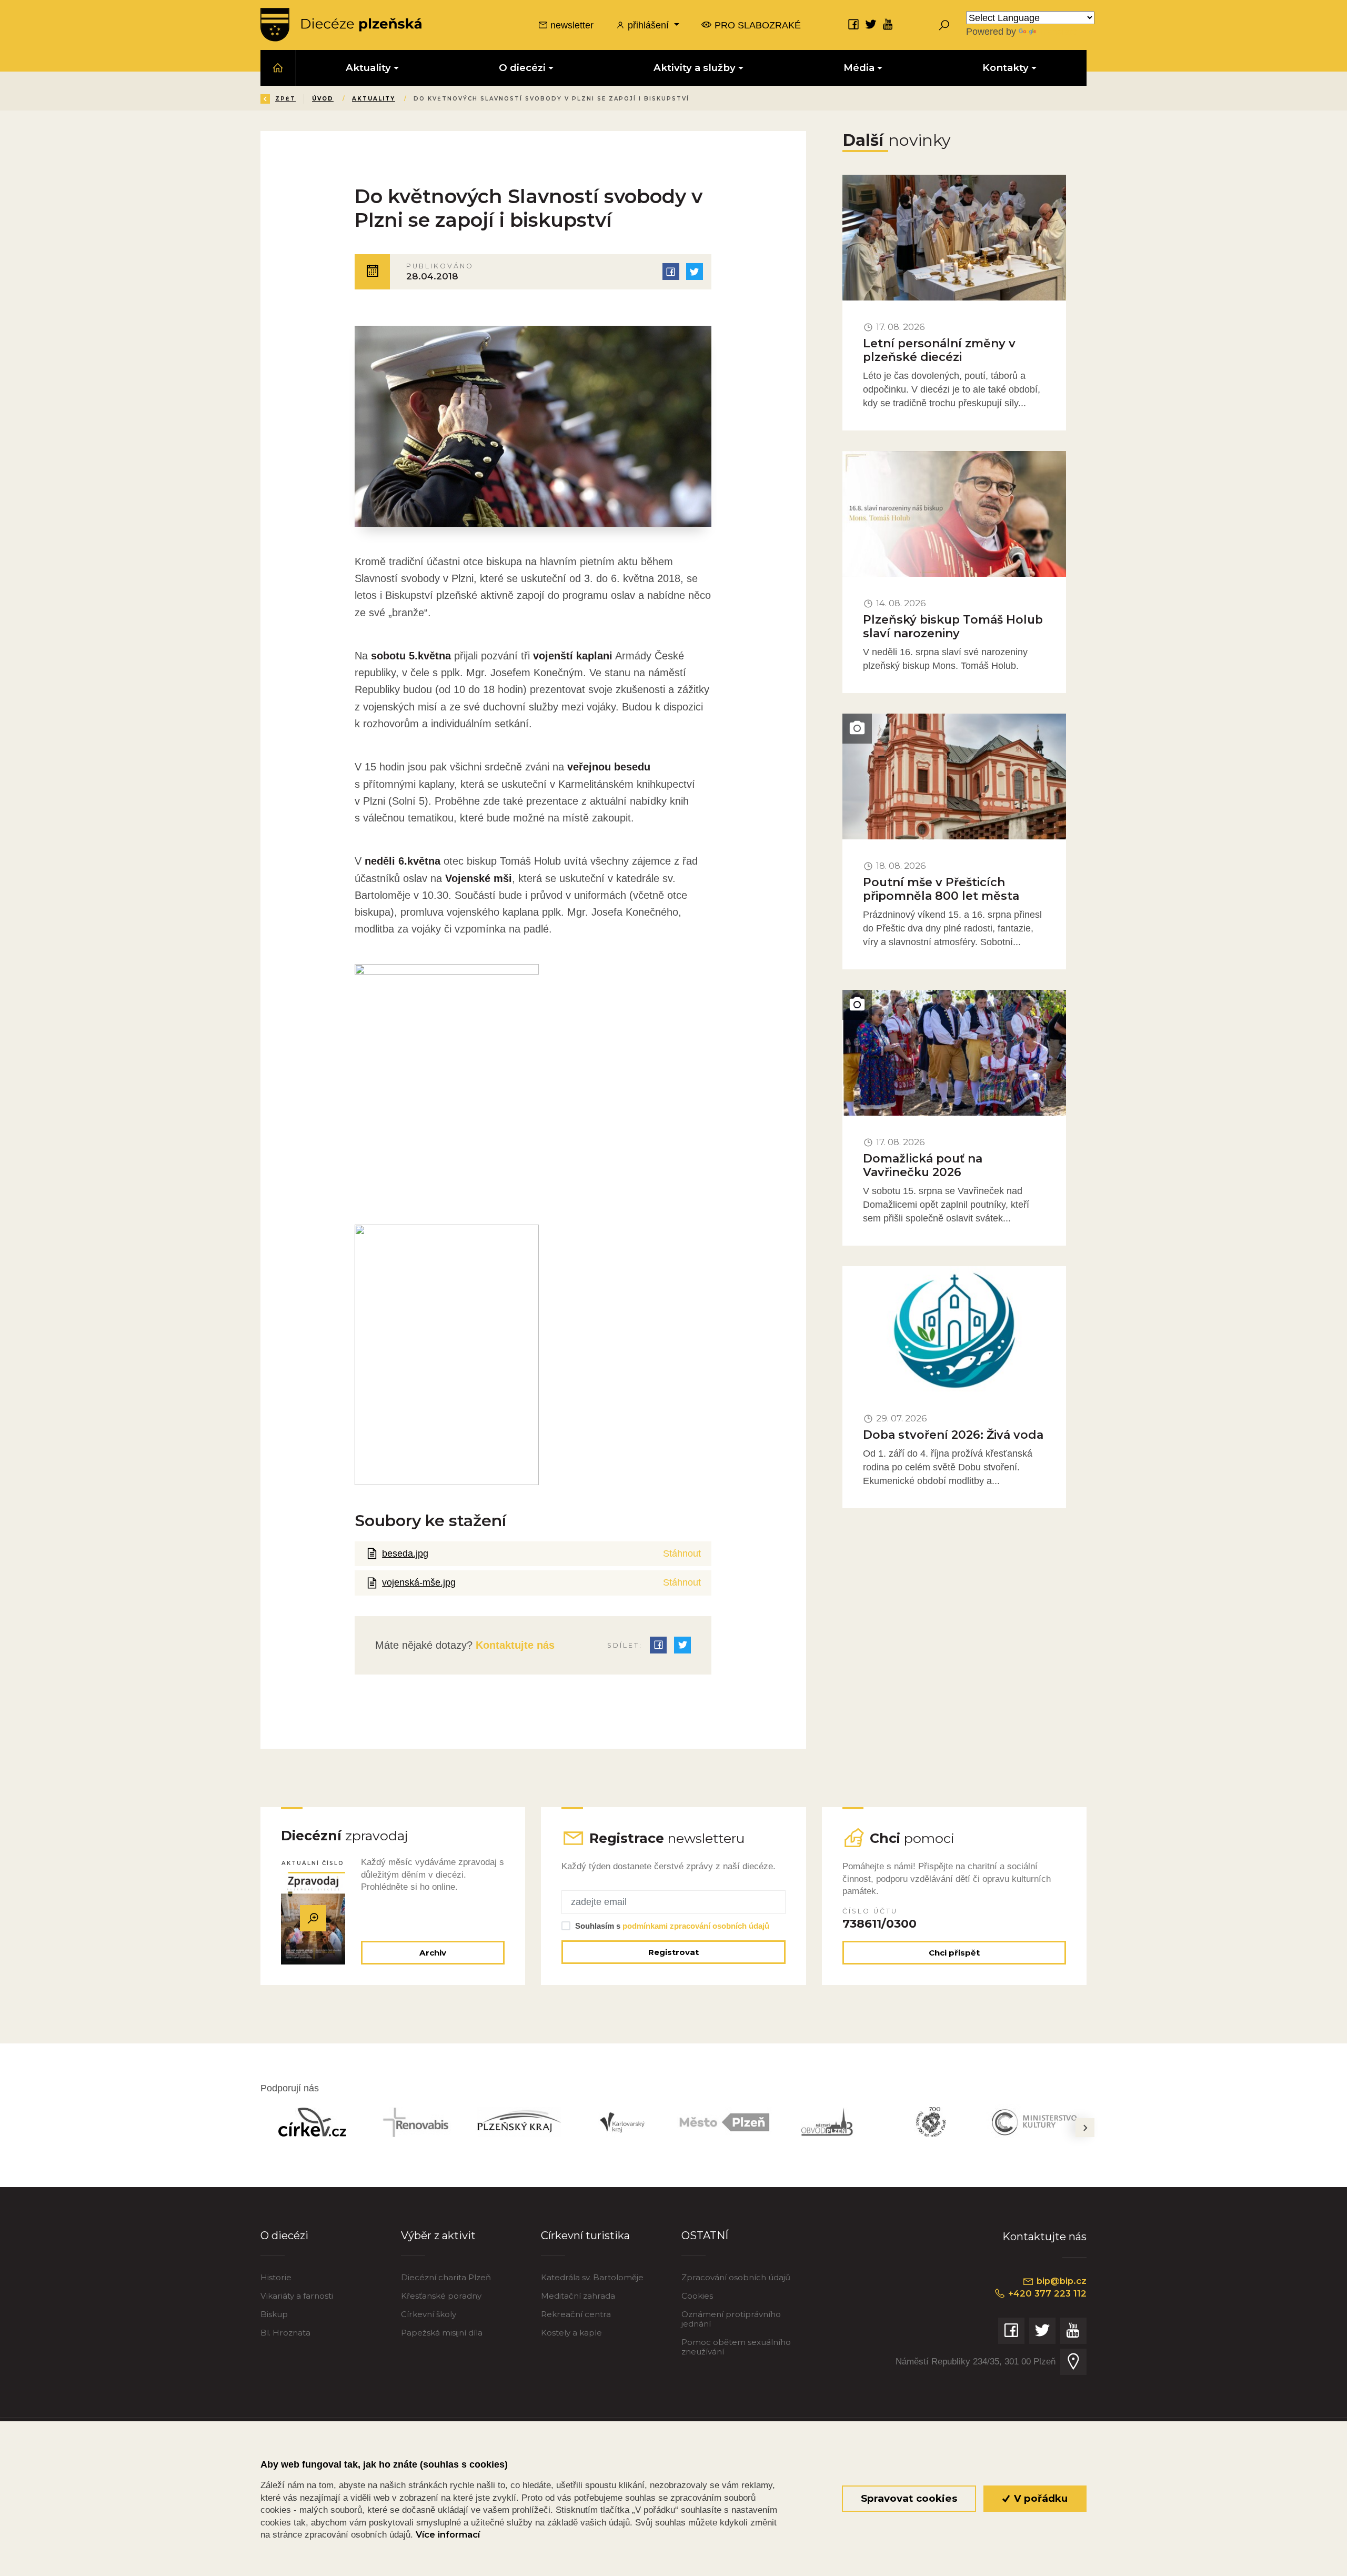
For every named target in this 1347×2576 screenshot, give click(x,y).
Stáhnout (682, 1553)
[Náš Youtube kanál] (888, 24)
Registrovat (673, 1952)
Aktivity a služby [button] (695, 68)
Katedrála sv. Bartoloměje (592, 2277)
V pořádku (1039, 2498)
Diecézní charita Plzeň (446, 2277)
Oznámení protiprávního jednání (731, 2319)
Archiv (433, 1953)
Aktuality (374, 99)
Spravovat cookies (909, 2498)
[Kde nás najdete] (1073, 2362)
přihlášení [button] (648, 25)
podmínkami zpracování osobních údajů (696, 1926)
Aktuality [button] (368, 68)
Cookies (697, 2296)
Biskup (274, 2314)
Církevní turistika (585, 2235)
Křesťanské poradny (441, 2296)
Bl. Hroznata (285, 2333)
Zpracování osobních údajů (736, 2277)
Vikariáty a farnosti (297, 2296)
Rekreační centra (576, 2314)
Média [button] (859, 68)
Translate (1058, 31)
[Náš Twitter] (871, 24)
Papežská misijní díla (442, 2333)
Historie (276, 2277)
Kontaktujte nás (514, 1645)
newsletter (571, 25)
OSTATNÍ (705, 2235)
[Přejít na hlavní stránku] (341, 25)
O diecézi (284, 2235)
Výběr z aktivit (438, 2235)
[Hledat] (944, 25)
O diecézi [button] (522, 68)
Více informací (448, 2534)
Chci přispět (954, 1953)
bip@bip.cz (1060, 2281)
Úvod (323, 99)
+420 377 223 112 (1046, 2293)
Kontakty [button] (1006, 68)
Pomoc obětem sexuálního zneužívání (736, 2347)
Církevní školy (429, 2314)
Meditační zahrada (578, 2296)
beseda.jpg (405, 1553)
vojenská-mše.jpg (419, 1582)
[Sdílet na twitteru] (695, 272)
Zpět (285, 99)
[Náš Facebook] (853, 24)
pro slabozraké (756, 25)
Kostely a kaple (571, 2333)
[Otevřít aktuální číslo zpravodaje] (313, 1918)
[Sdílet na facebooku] (671, 272)
